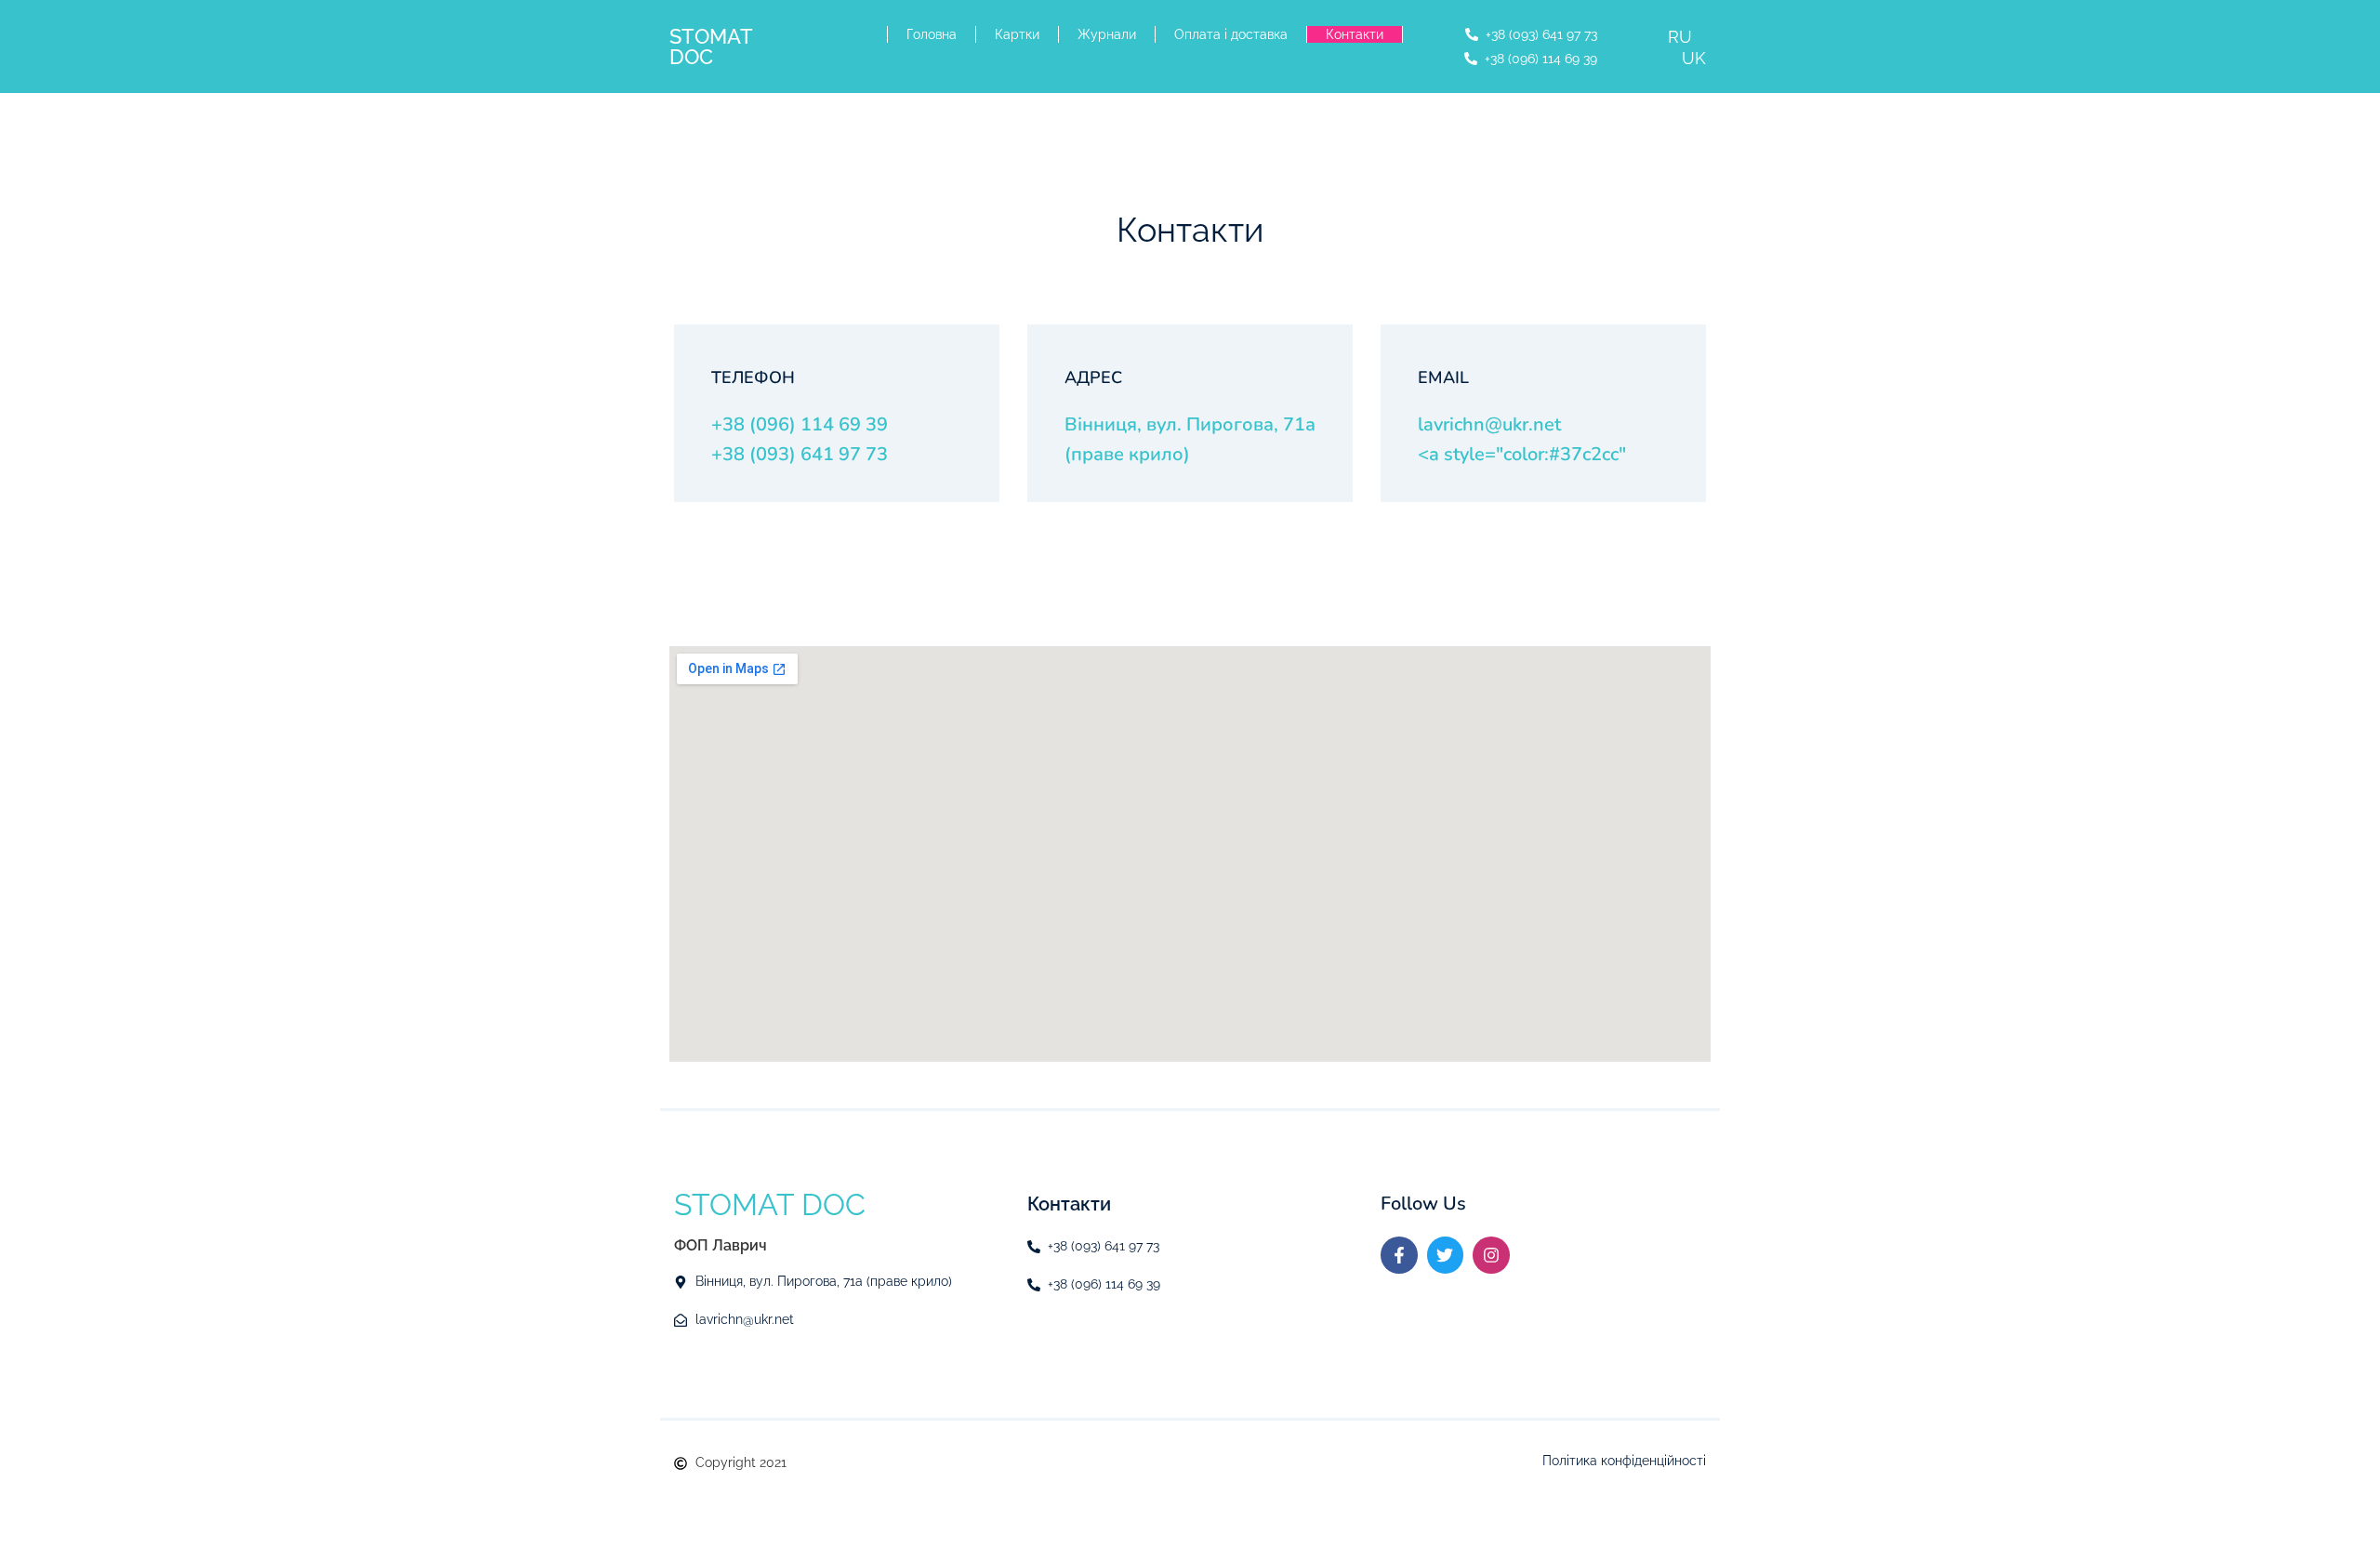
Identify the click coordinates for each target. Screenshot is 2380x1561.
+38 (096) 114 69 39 (800, 424)
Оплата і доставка (1231, 34)
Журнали (1107, 34)
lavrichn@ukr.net (1489, 424)
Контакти (1355, 34)
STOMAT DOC (711, 46)
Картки (1017, 34)
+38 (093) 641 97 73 (800, 454)
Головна (932, 34)
